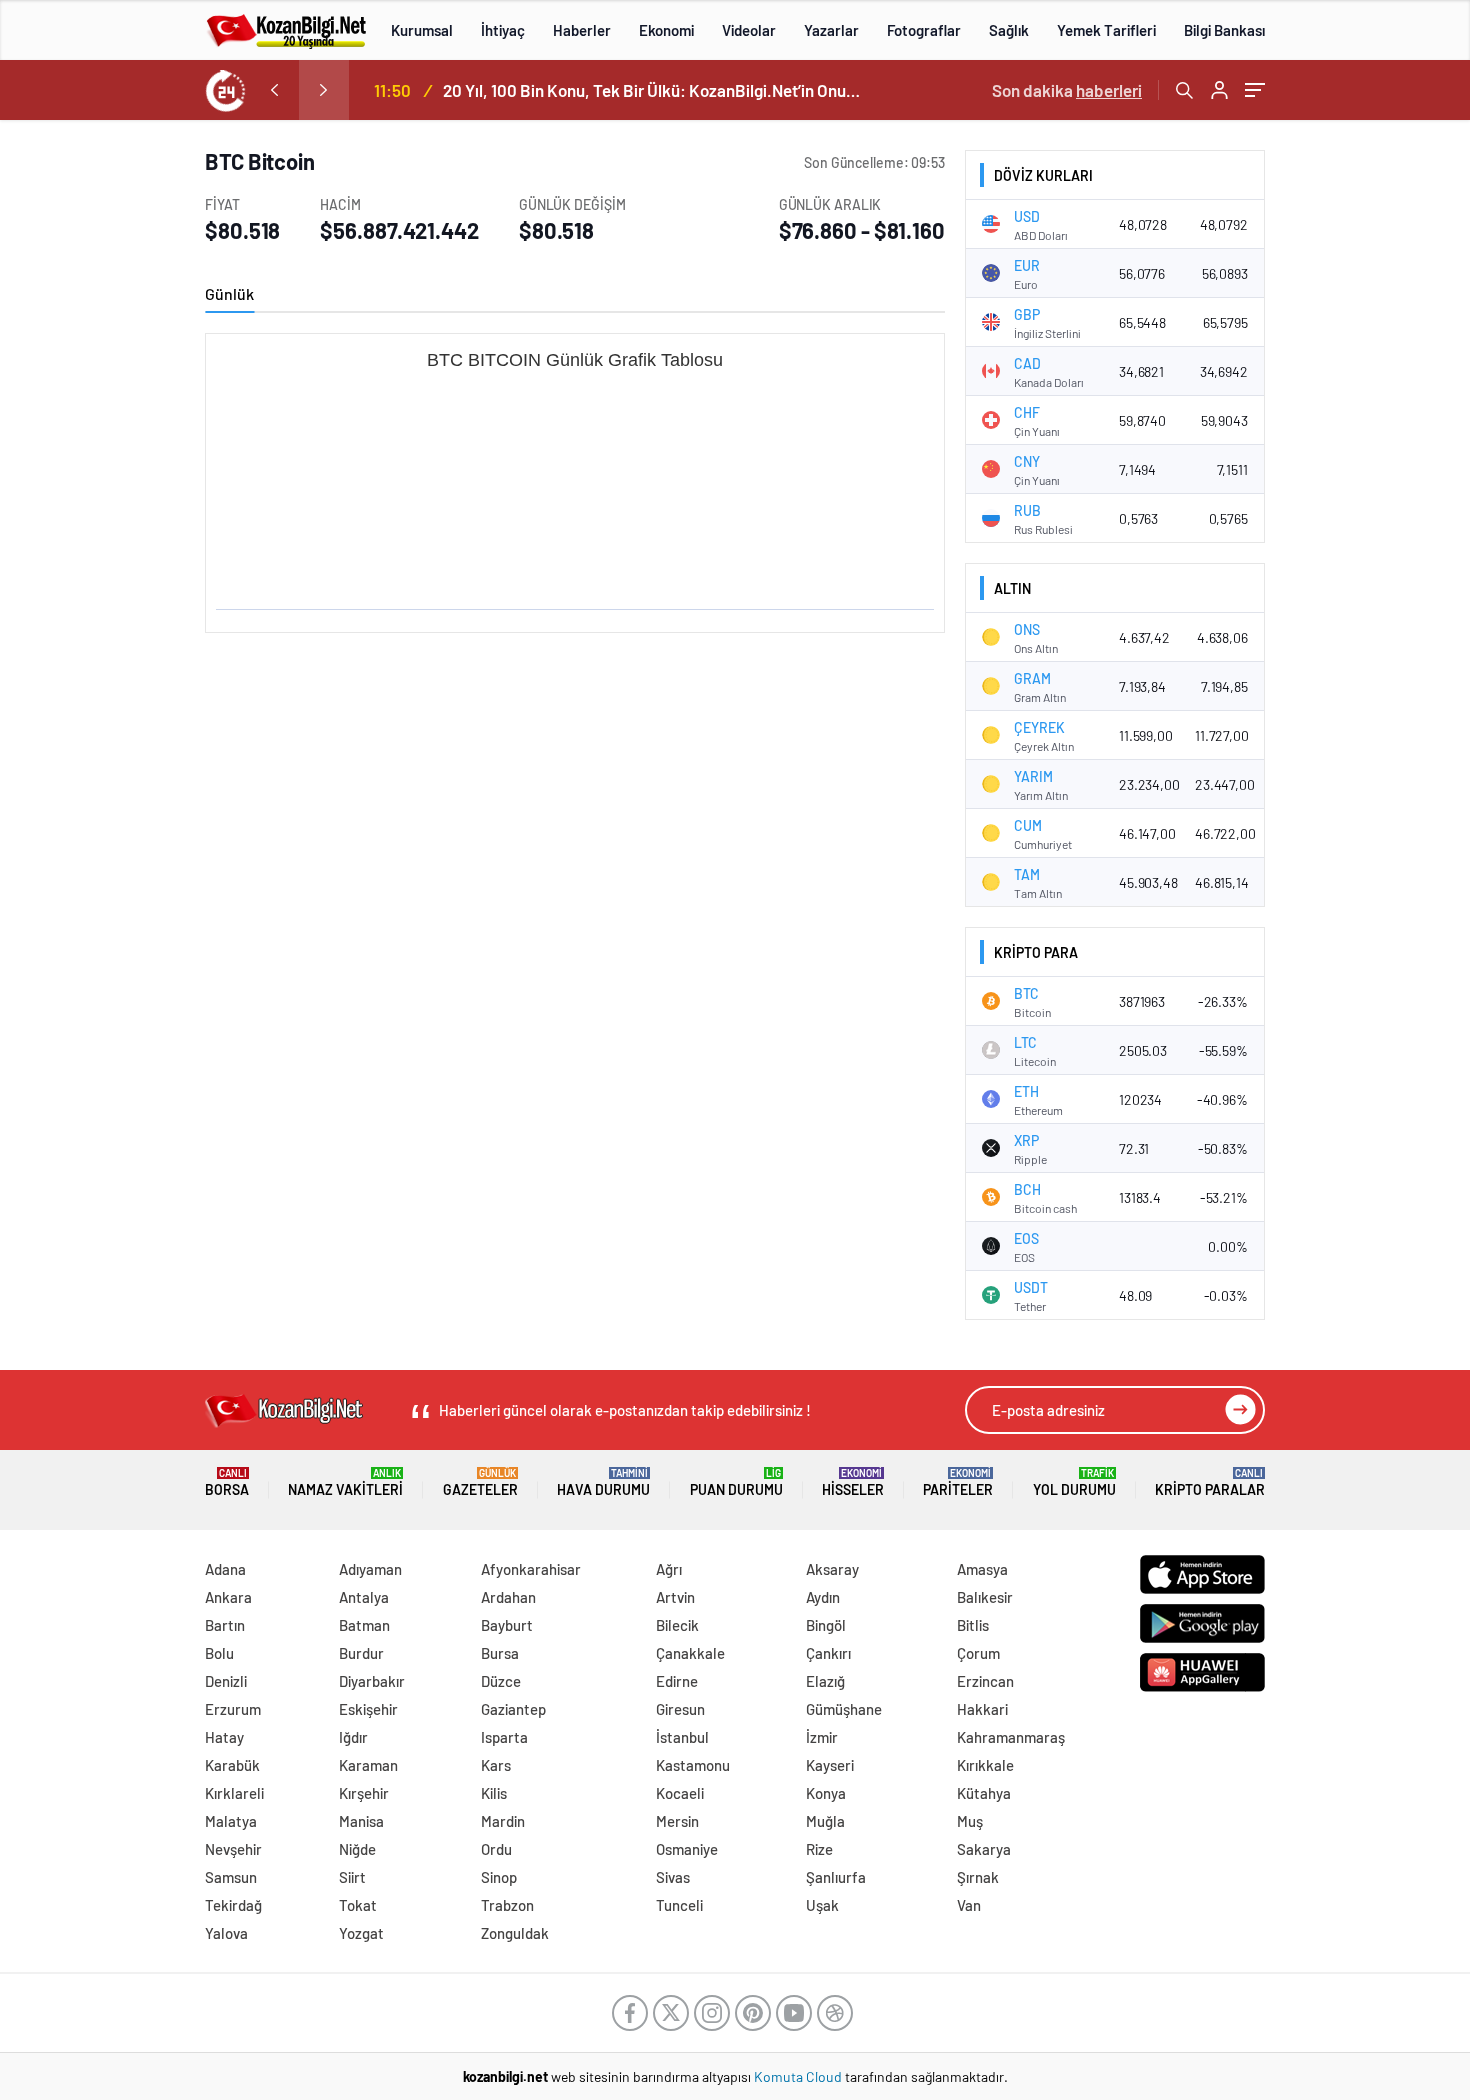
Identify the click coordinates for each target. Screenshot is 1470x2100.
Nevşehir (233, 1849)
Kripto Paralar (1210, 1482)
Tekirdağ (233, 1905)
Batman (364, 1625)
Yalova (226, 1933)
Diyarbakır (372, 1681)
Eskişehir (368, 1709)
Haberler (582, 30)
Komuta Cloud (799, 2076)
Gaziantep (513, 1709)
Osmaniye (687, 1849)
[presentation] (274, 90)
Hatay (224, 1737)
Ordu (496, 1849)
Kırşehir (364, 1793)
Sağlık (1009, 30)
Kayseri (830, 1765)
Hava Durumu (603, 1482)
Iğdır (353, 1737)
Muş (970, 1821)
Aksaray (832, 1569)
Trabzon (507, 1905)
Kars (496, 1765)
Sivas (673, 1877)
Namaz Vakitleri (345, 1482)
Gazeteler (480, 1482)
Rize (819, 1849)
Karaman (368, 1765)
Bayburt (507, 1625)
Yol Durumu (1074, 1482)
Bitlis (973, 1625)
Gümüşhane (844, 1709)
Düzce (501, 1681)
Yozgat (361, 1933)
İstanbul (682, 1737)
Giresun (680, 1709)
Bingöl (826, 1625)
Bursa (500, 1653)
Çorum (978, 1653)
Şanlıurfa (836, 1877)
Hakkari (982, 1709)
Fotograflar (924, 30)
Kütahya (984, 1793)
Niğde (357, 1849)
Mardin (503, 1821)
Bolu (219, 1653)
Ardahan (508, 1597)
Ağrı (669, 1569)
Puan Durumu (736, 1482)
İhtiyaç (503, 30)
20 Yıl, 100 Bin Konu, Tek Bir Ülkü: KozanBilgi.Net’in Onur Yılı (653, 90)
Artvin (675, 1597)
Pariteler (958, 1482)
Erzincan (985, 1681)
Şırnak (978, 1877)
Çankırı (828, 1653)
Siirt (352, 1877)
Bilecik (677, 1625)
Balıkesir (985, 1597)
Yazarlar (831, 30)
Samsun (231, 1877)
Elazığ (825, 1681)
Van (969, 1905)
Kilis (494, 1793)
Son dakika (1067, 90)
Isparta (504, 1737)
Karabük (232, 1765)
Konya (826, 1793)
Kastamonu (693, 1765)
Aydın (823, 1597)
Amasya (982, 1569)
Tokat (358, 1905)
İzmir (822, 1737)
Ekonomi (666, 30)
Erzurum (233, 1709)
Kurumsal (422, 30)
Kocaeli (680, 1793)
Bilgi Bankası (1224, 30)
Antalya (364, 1597)
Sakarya (984, 1849)
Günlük (229, 293)
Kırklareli (234, 1793)
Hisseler (853, 1482)
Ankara (228, 1597)
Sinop (499, 1877)
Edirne (677, 1681)
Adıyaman (370, 1569)
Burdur (361, 1653)
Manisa (361, 1821)
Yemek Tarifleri (1106, 30)
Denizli (226, 1681)
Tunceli (679, 1905)
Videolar (749, 30)
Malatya (231, 1821)
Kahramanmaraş (1011, 1737)
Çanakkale (690, 1653)
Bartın (225, 1625)
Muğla (825, 1821)
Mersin (677, 1821)
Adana (225, 1569)
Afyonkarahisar (531, 1569)
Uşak (822, 1905)
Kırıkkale (985, 1765)
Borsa (227, 1482)
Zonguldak (515, 1933)
